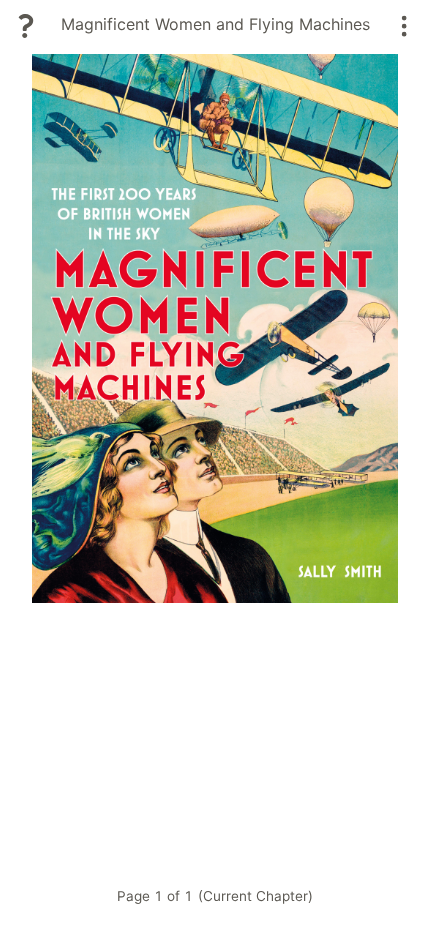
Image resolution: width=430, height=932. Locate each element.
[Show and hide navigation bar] (404, 26)
